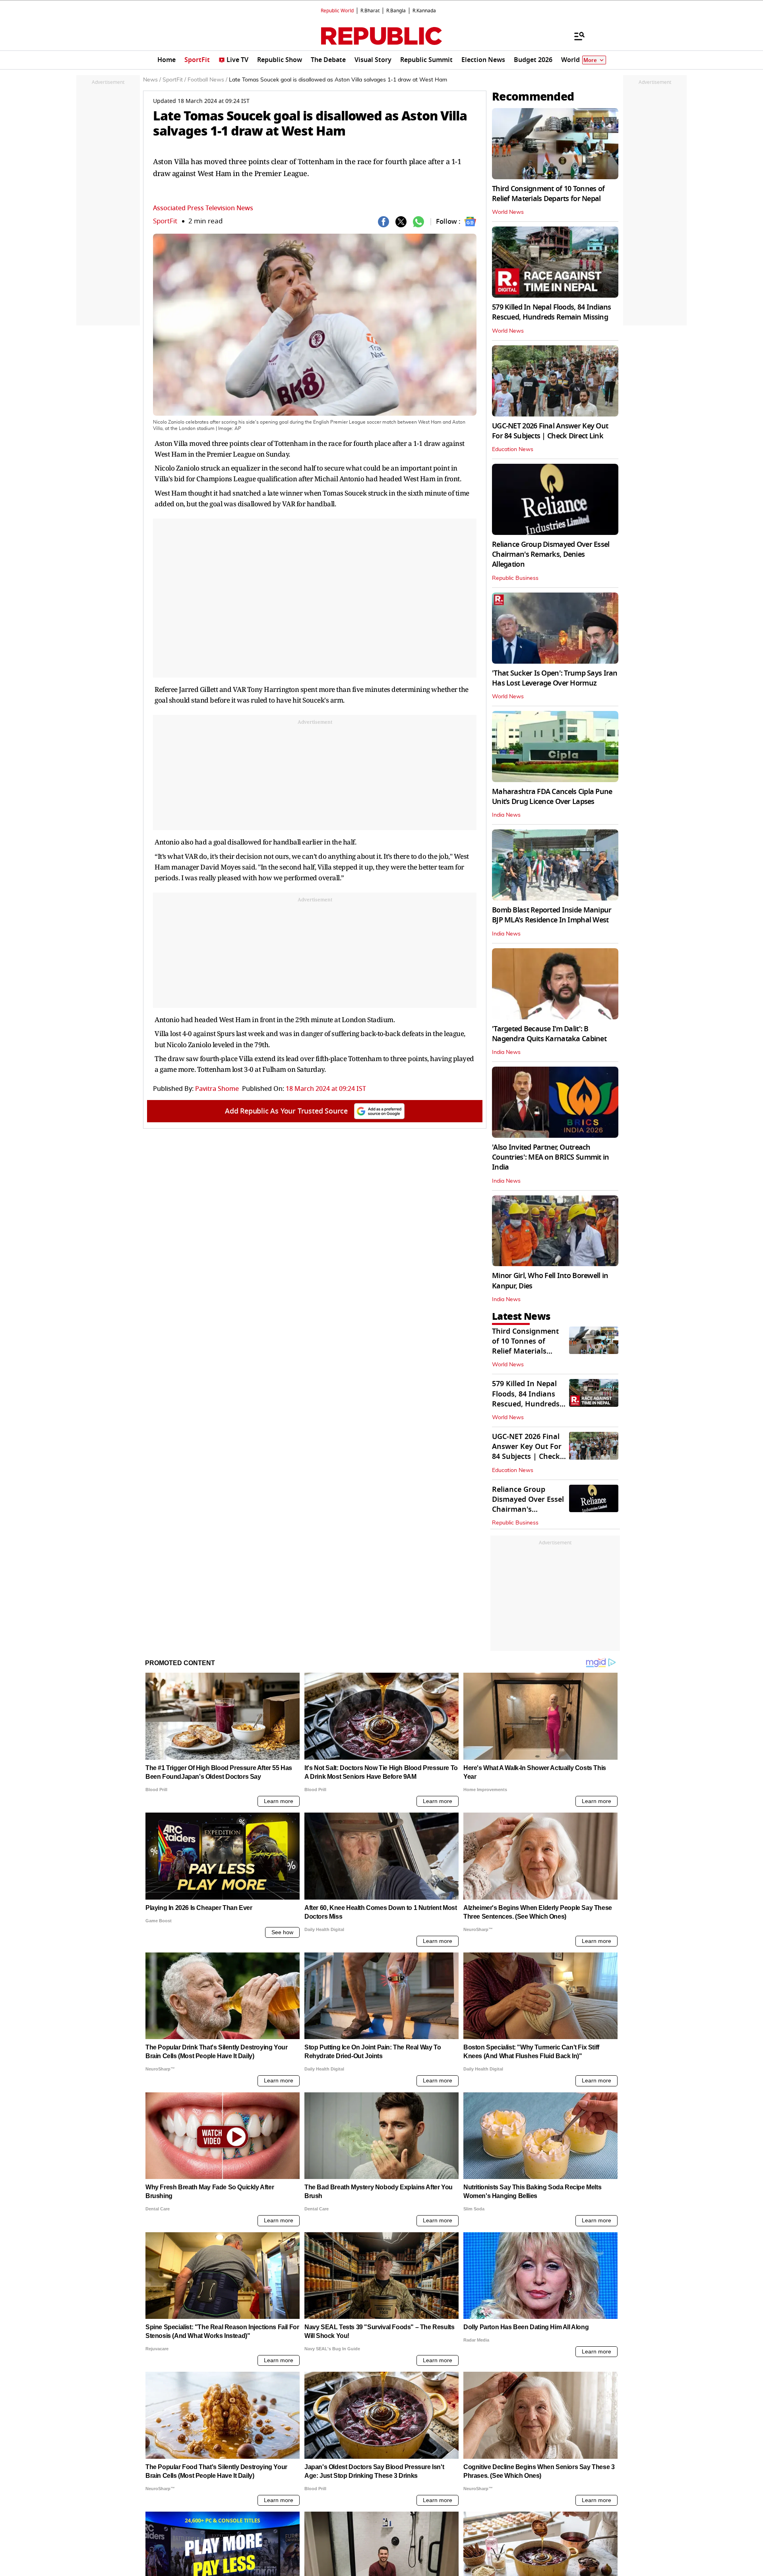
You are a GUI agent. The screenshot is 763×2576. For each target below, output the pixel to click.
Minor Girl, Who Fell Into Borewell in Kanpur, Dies (550, 1281)
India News (506, 815)
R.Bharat (370, 11)
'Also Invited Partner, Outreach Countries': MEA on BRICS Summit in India (551, 1157)
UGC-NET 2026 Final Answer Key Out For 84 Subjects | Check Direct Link (550, 431)
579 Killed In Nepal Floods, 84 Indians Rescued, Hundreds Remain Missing (552, 312)
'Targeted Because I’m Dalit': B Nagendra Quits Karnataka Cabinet (549, 1034)
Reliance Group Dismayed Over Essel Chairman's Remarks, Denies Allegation (551, 554)
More (590, 60)
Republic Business (515, 578)
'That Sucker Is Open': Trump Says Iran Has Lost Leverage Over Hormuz (555, 678)
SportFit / (174, 80)
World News (508, 212)
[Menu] (575, 36)
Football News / (207, 80)
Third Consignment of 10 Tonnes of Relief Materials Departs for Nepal (548, 194)
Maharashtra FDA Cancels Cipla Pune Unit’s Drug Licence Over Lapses (552, 797)
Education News (513, 449)
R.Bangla (396, 11)
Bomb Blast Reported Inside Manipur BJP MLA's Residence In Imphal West (552, 915)
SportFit (165, 221)
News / (152, 80)
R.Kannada (424, 11)
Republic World (337, 11)
